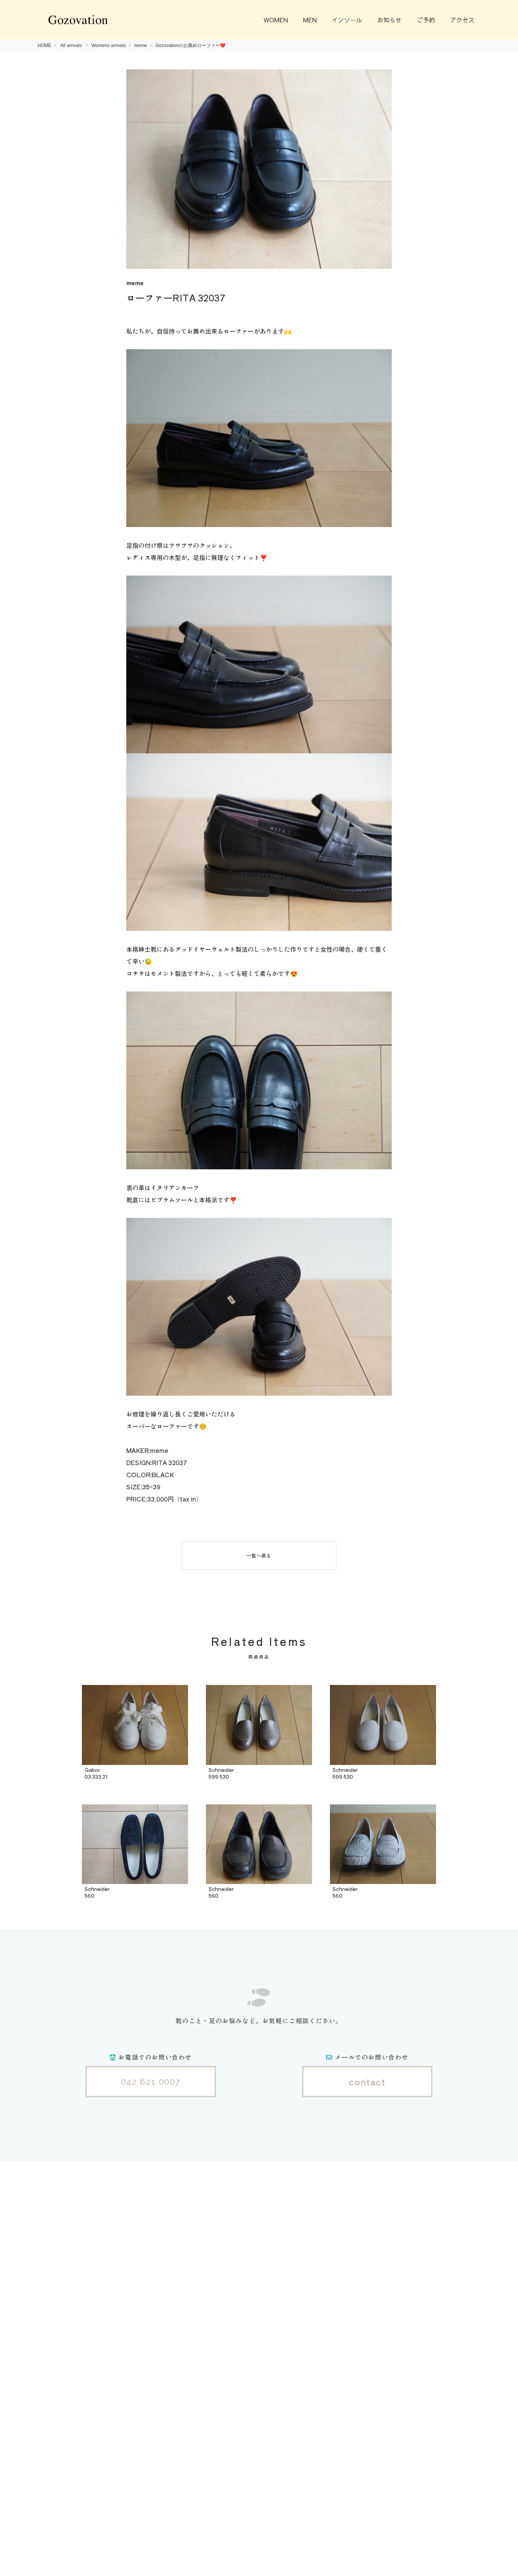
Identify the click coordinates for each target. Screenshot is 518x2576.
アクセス (462, 20)
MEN (310, 20)
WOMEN (276, 20)
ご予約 (426, 20)
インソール (347, 20)
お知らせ (389, 20)
